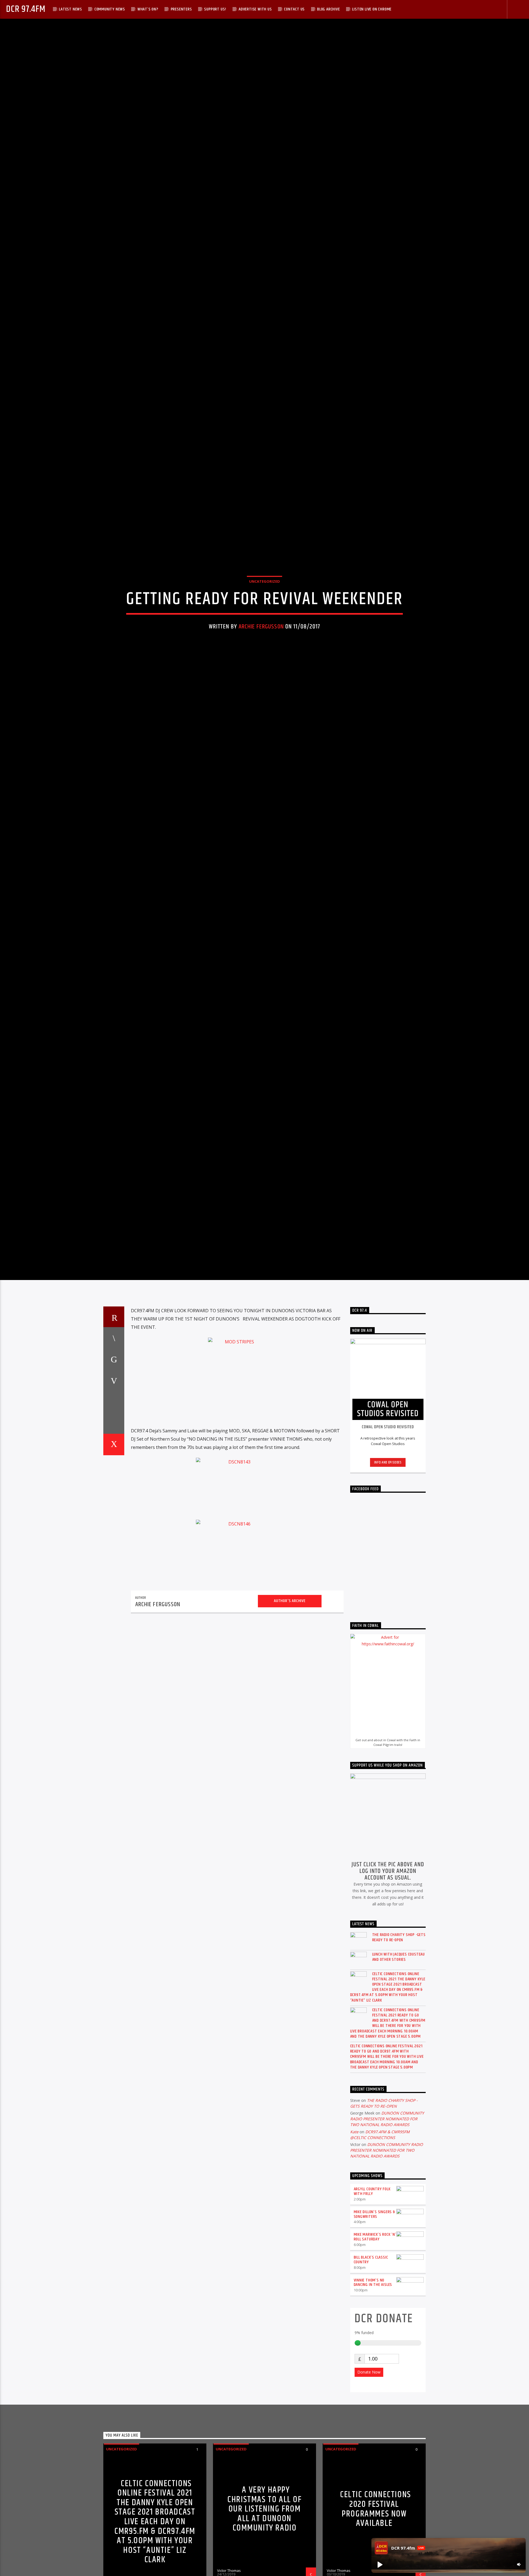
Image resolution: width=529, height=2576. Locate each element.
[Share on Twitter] (114, 1492)
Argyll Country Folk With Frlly (372, 2324)
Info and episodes (388, 1595)
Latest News (71, 9)
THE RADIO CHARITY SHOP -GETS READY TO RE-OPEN (399, 2070)
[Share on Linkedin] (114, 1535)
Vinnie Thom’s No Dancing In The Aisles (373, 2415)
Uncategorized (264, 642)
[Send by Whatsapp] (114, 1556)
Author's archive (290, 1734)
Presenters (181, 9)
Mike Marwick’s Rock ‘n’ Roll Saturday (375, 2370)
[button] (380, 2564)
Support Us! (215, 9)
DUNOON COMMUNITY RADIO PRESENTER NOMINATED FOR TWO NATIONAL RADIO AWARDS (387, 2252)
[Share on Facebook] (114, 1470)
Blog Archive (329, 9)
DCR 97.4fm (26, 9)
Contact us (294, 9)
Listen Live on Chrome (372, 9)
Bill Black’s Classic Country (371, 2393)
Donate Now (369, 2505)
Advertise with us (255, 9)
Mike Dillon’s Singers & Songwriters (374, 2347)
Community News (110, 9)
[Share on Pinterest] (114, 1513)
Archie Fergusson (261, 688)
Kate (354, 2264)
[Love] (114, 1577)
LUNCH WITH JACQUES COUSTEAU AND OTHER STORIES (399, 2089)
